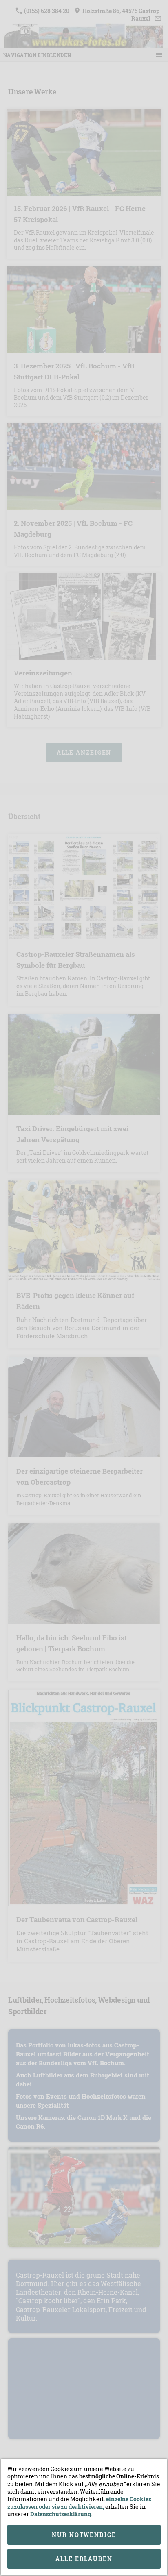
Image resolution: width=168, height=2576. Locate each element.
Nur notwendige (84, 2535)
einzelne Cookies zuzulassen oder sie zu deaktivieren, (79, 2503)
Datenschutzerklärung (61, 2514)
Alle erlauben (84, 2559)
